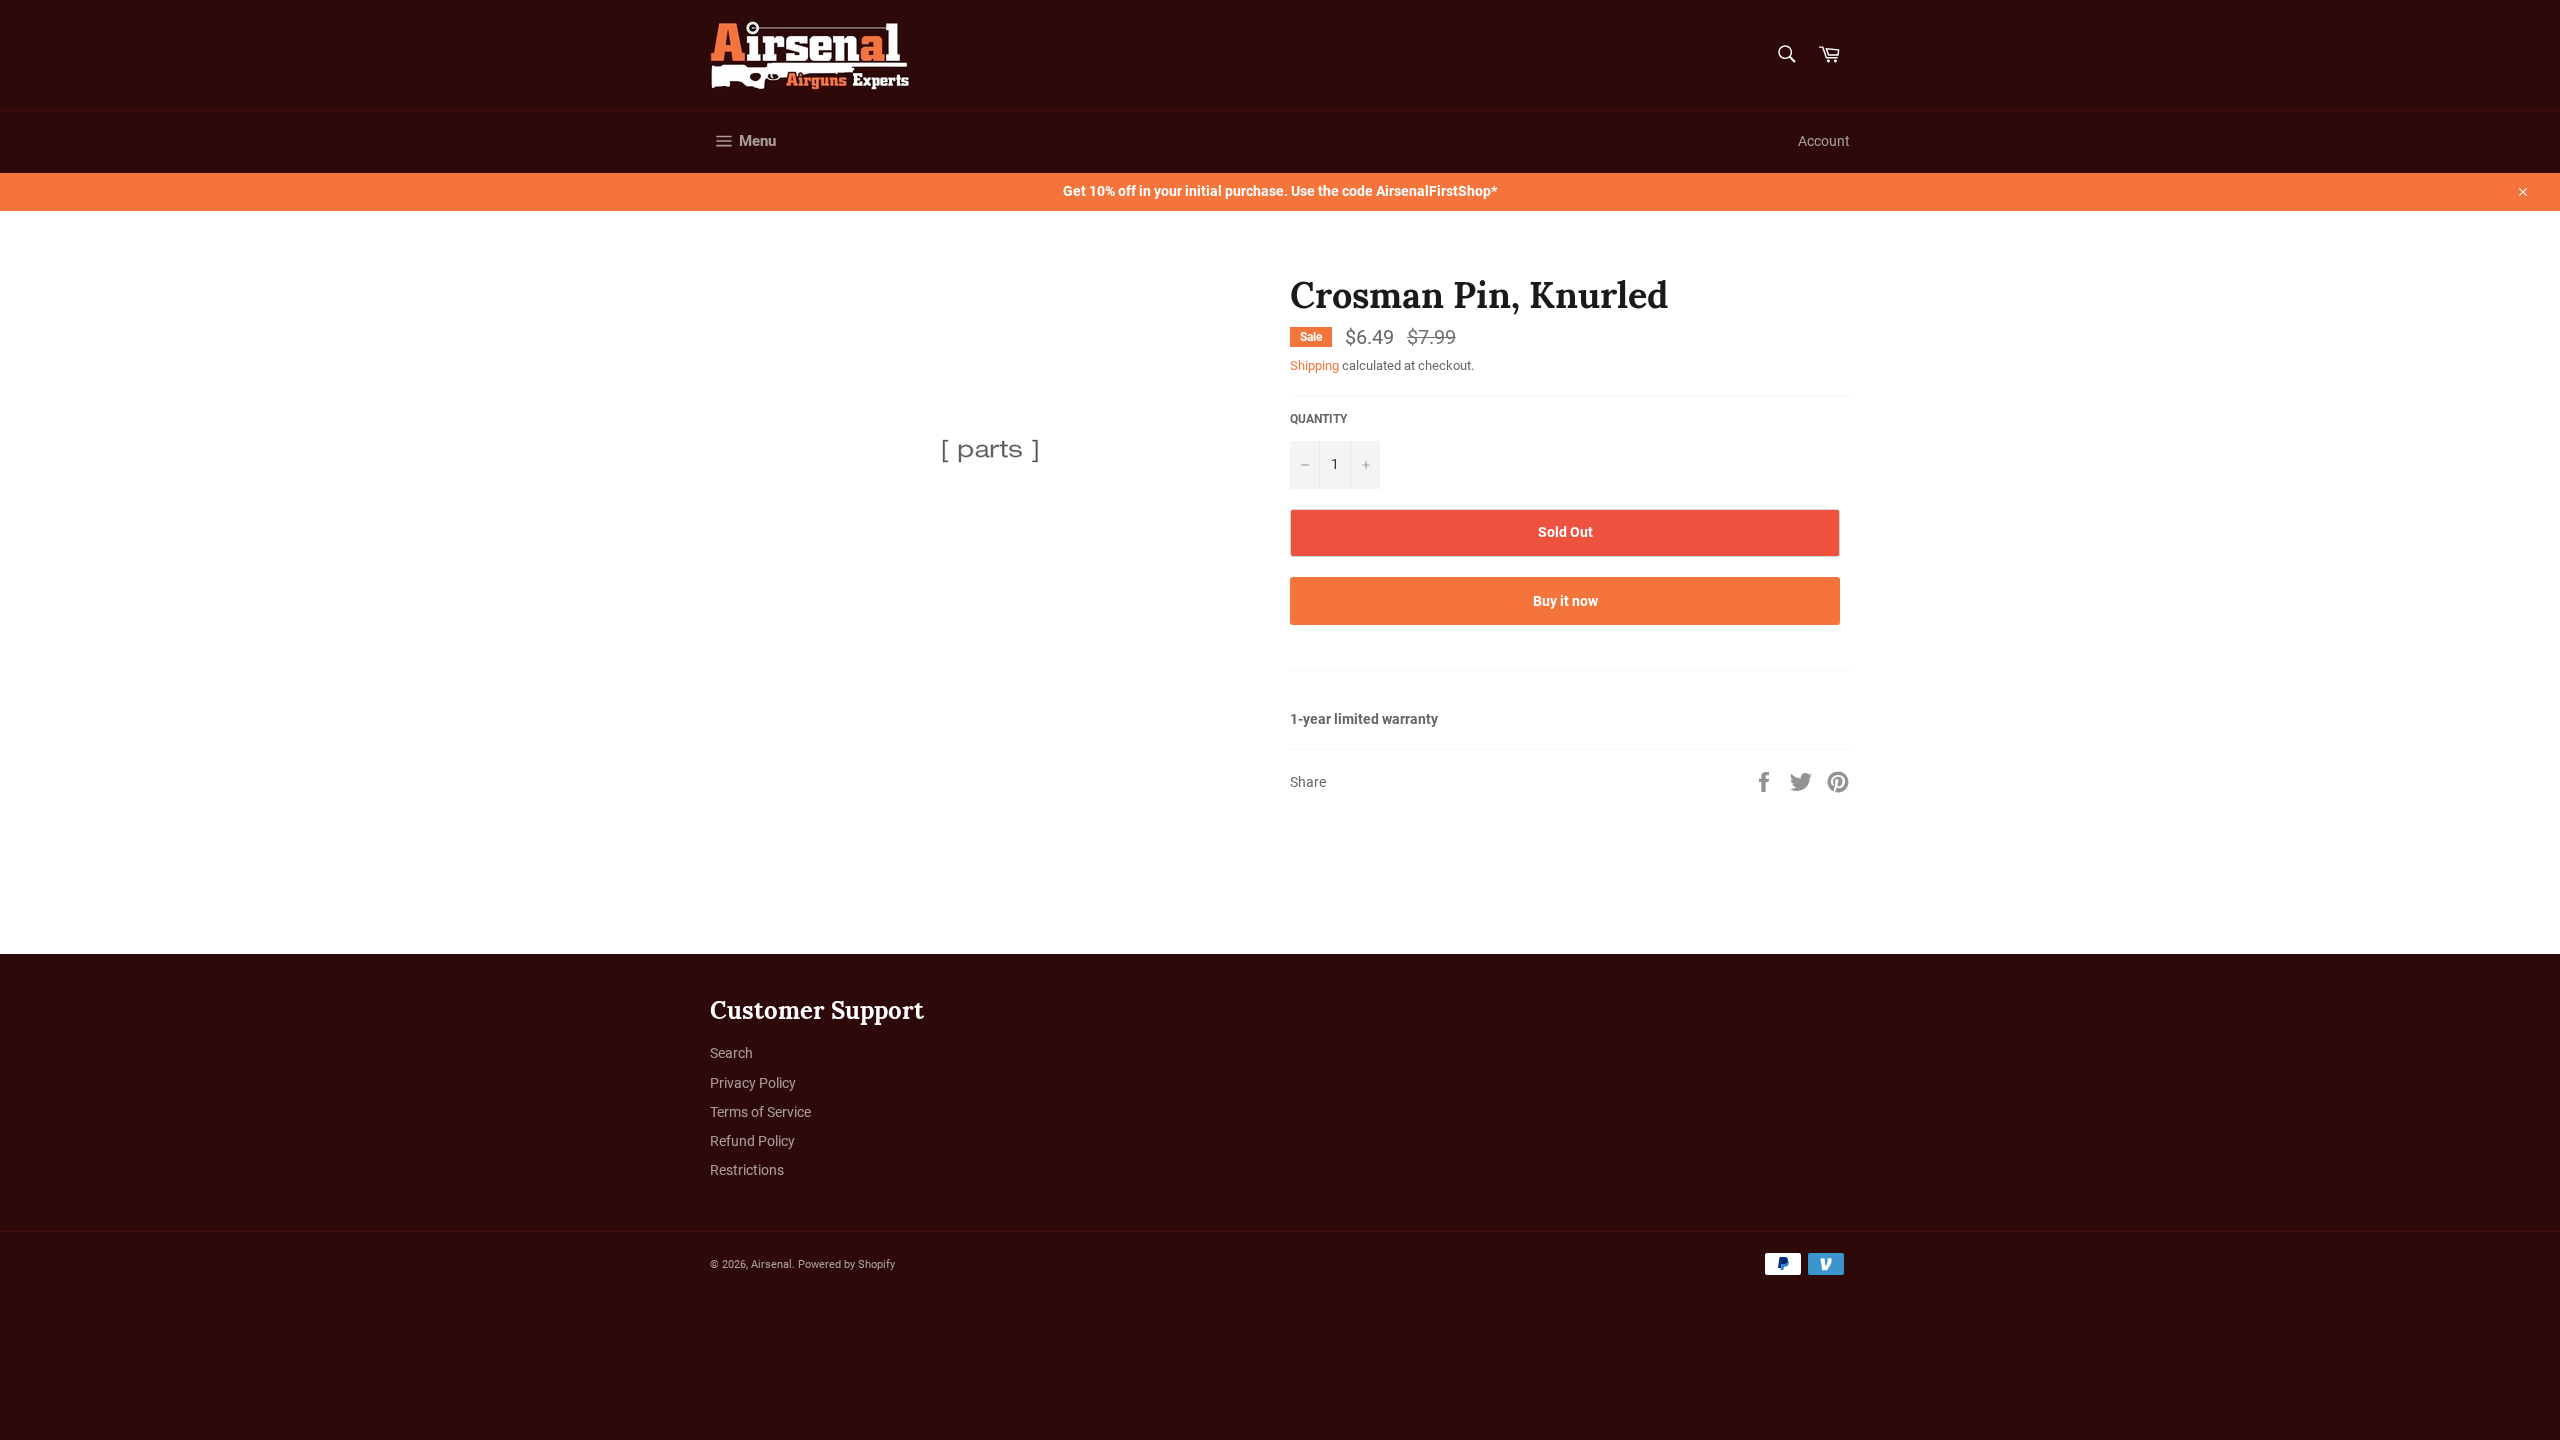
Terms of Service (760, 1112)
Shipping (1314, 365)
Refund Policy (752, 1141)
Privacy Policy (753, 1083)
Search (731, 1053)
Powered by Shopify (846, 1264)
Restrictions (747, 1170)
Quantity (1318, 419)
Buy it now (1565, 601)
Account (1824, 141)
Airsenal (771, 1264)
